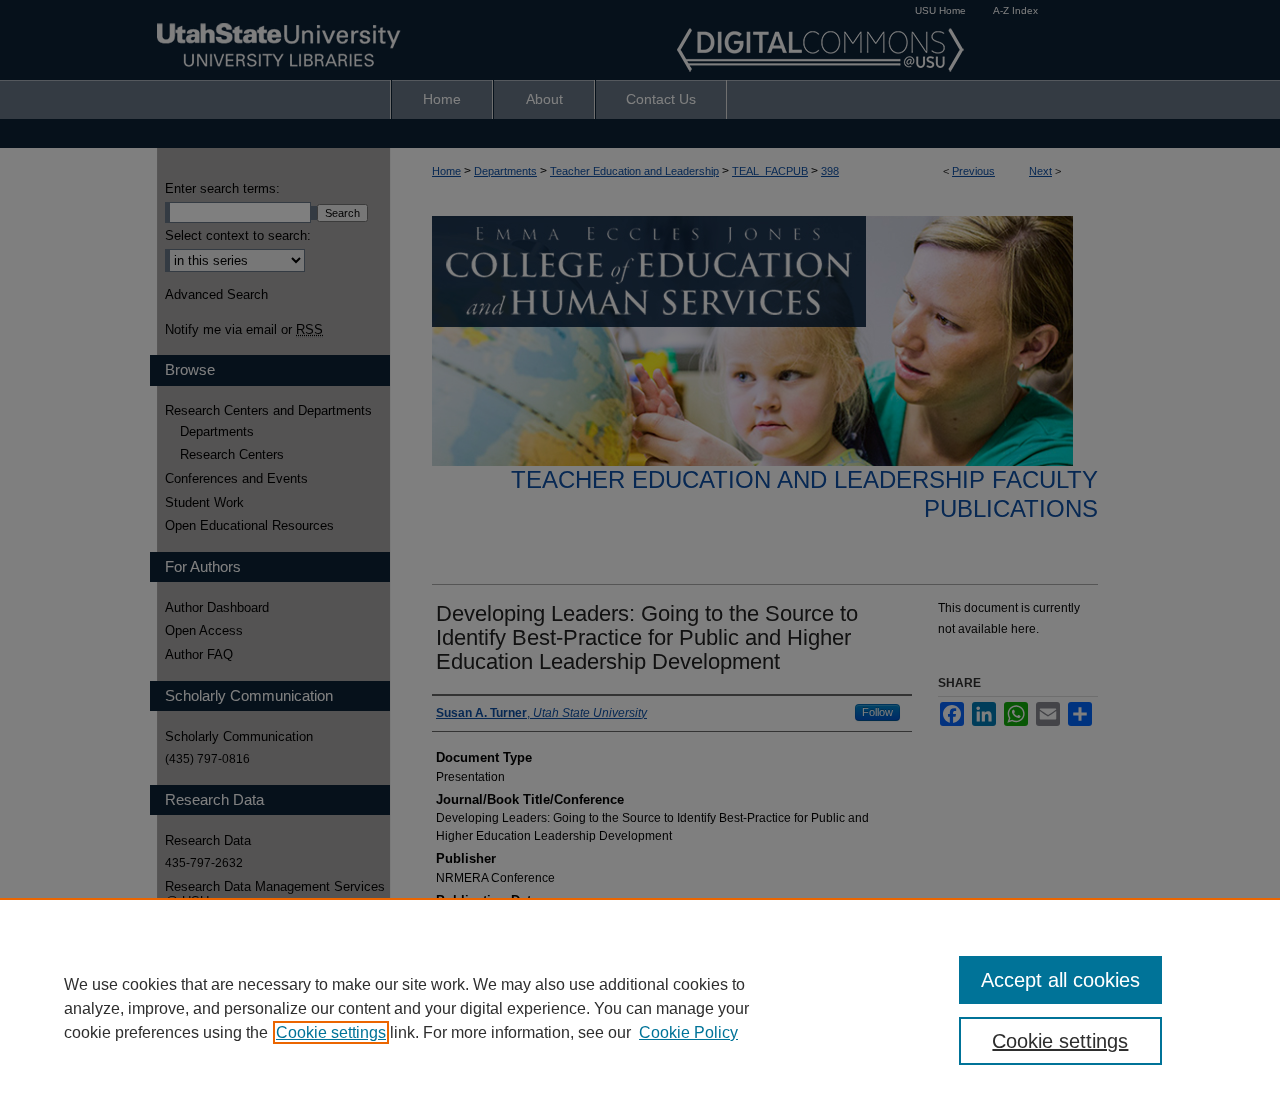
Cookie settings (331, 1032)
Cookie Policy (688, 1032)
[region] (640, 1008)
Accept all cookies (1060, 980)
